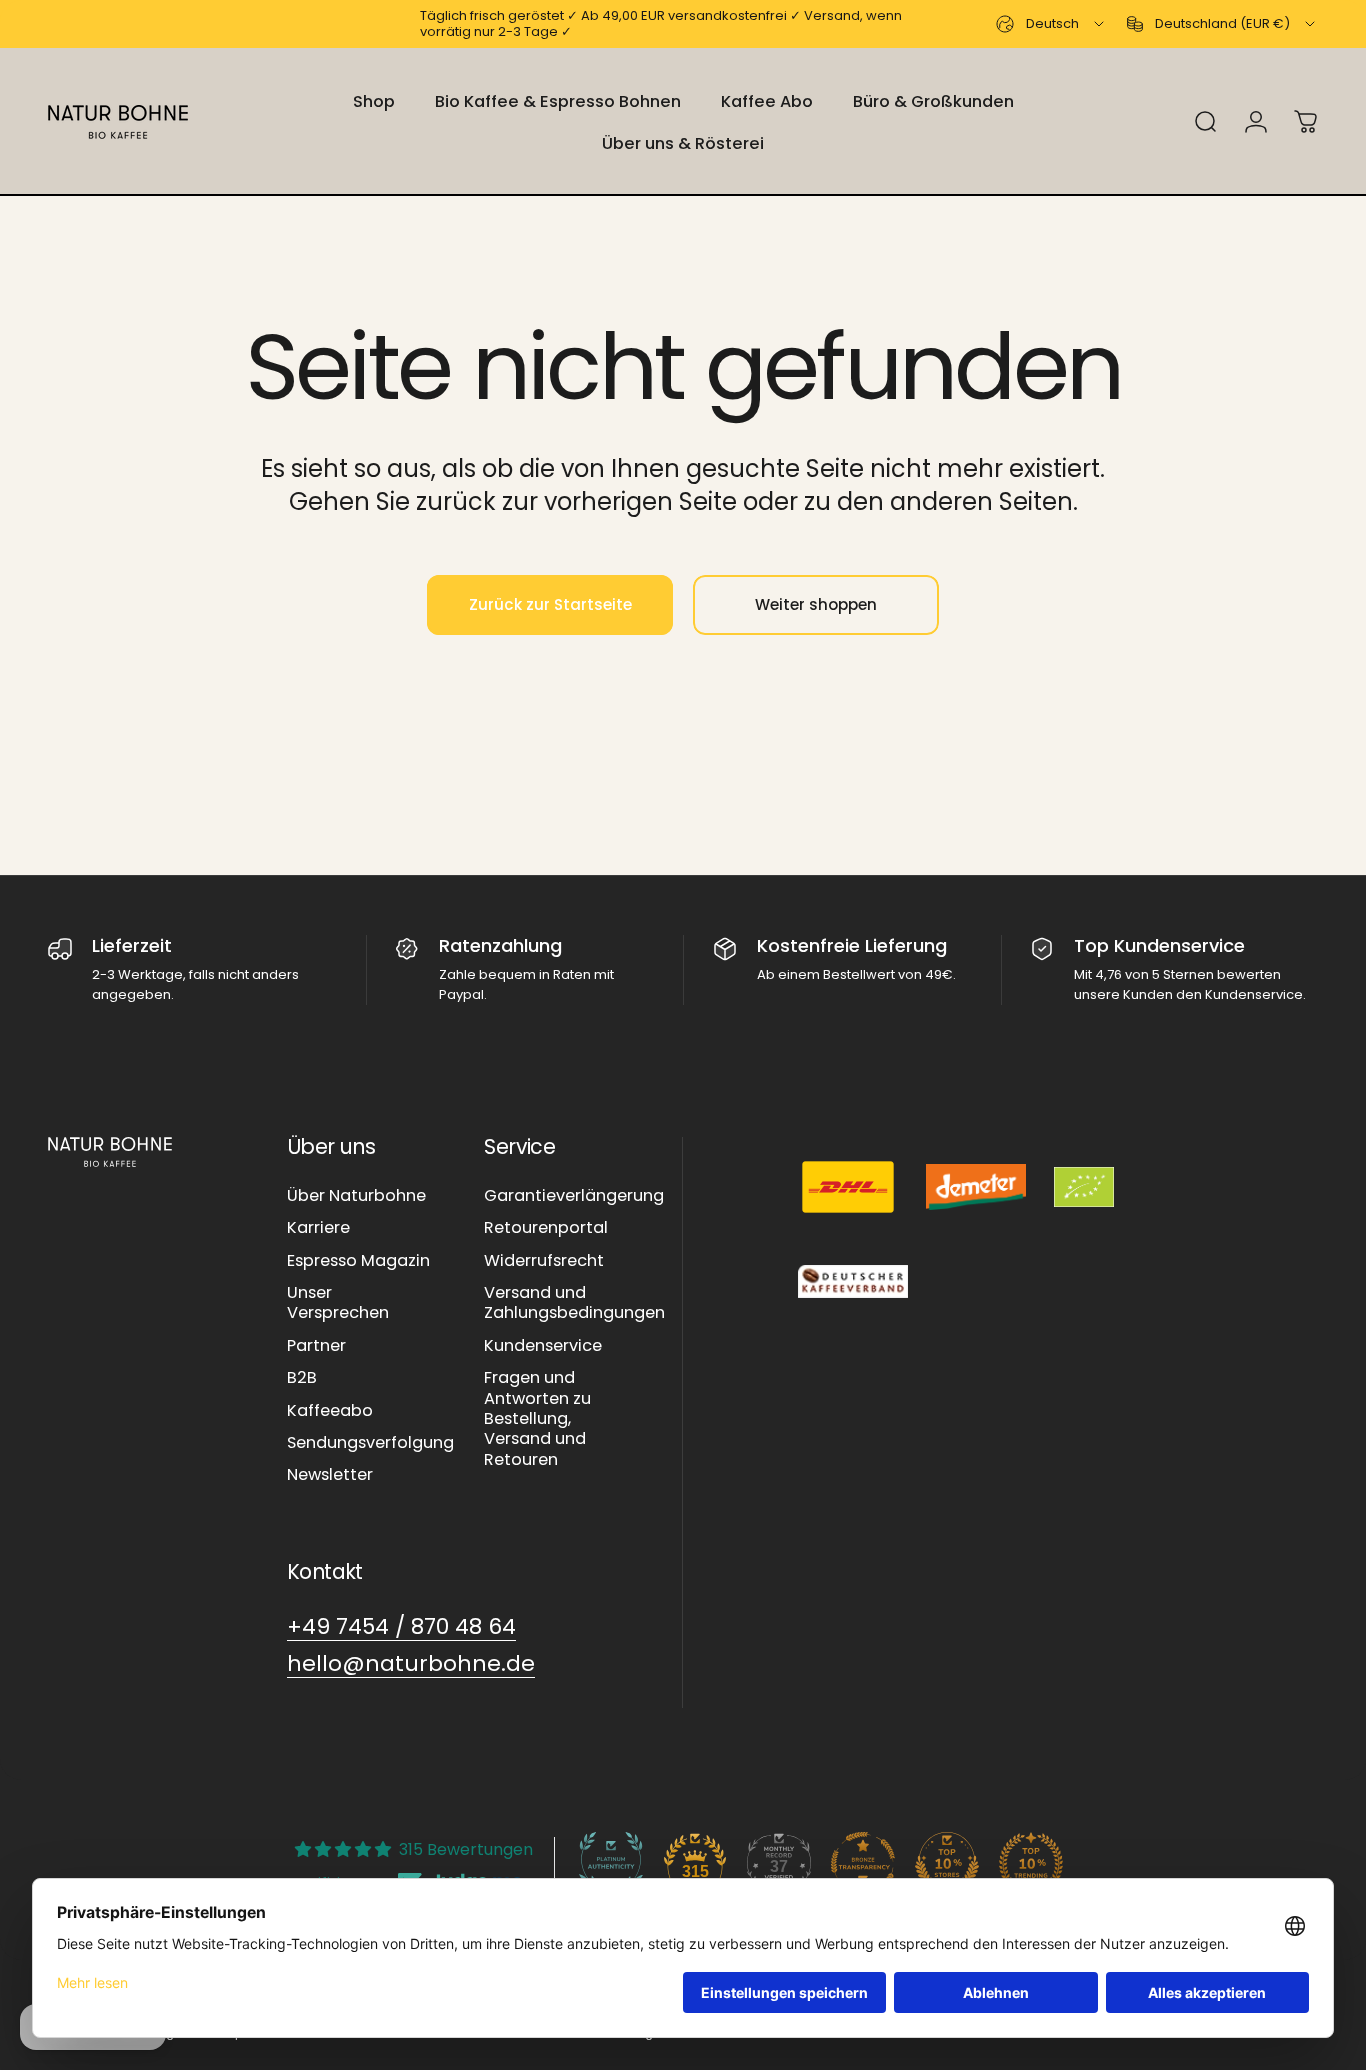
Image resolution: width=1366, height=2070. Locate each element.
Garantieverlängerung (574, 1196)
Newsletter (330, 1475)
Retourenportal (546, 1228)
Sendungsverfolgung (370, 1443)
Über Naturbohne (356, 1196)
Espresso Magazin (358, 1261)
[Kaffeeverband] (853, 1281)
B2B (302, 1378)
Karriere (318, 1228)
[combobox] (1051, 24)
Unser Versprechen (338, 1303)
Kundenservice (543, 1346)
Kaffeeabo (330, 1411)
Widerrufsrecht (544, 1261)
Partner (316, 1346)
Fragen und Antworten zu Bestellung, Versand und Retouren (537, 1419)
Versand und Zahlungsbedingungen (574, 1303)
